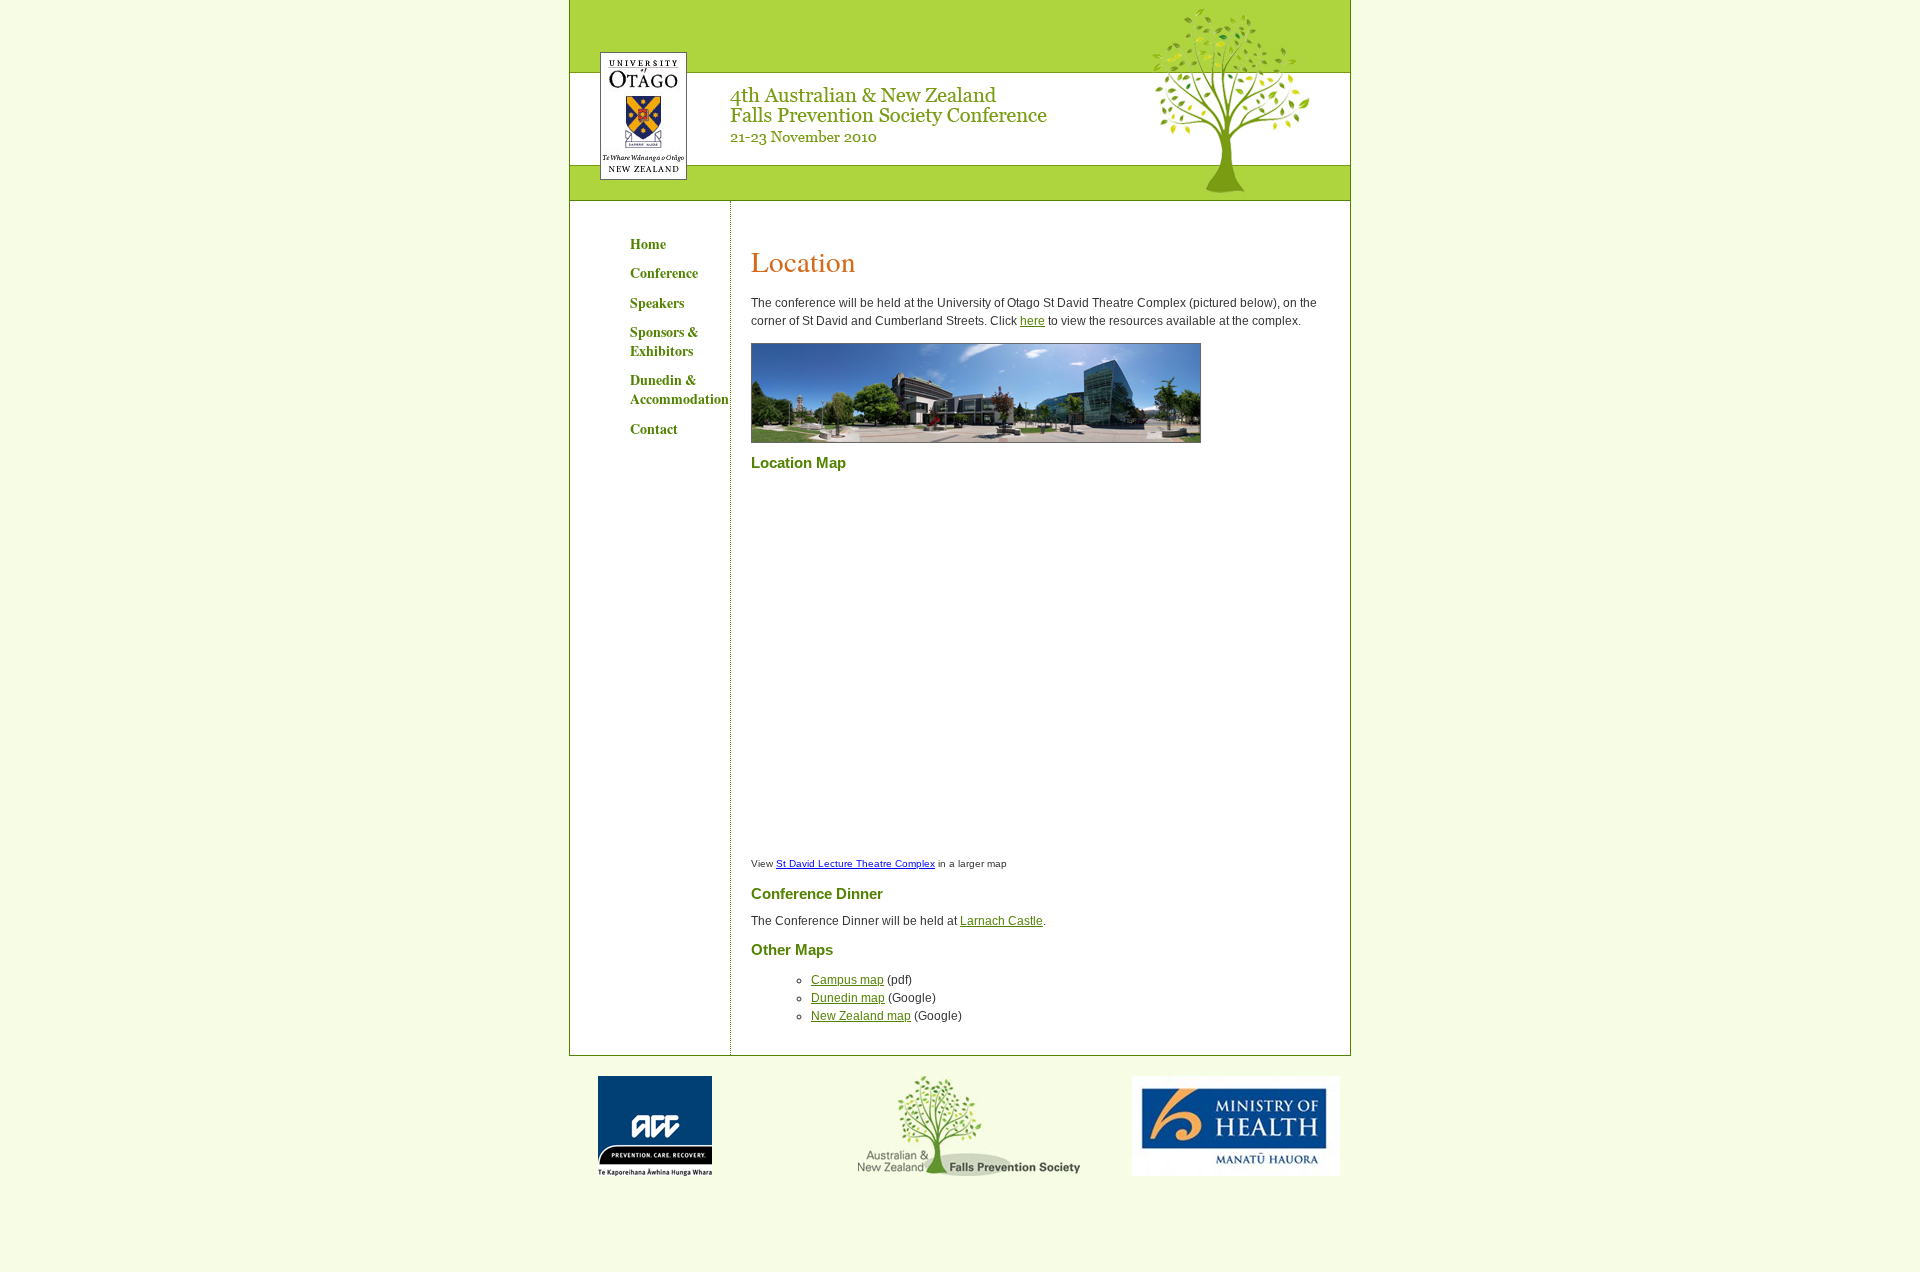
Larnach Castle (1001, 921)
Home (648, 243)
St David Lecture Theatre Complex (855, 863)
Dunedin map (848, 998)
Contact (654, 428)
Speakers (657, 302)
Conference (664, 272)
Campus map (847, 980)
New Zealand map (861, 1016)
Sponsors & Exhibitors (664, 341)
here (1032, 321)
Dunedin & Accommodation (679, 389)
